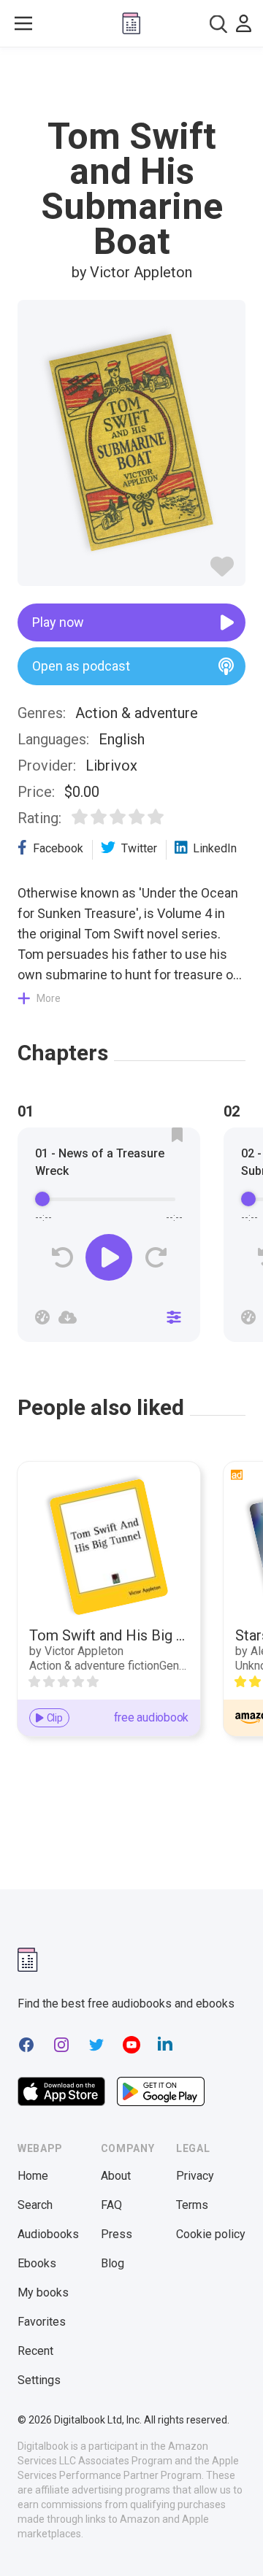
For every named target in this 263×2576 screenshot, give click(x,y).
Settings (39, 2380)
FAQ (111, 2205)
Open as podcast (81, 666)
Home (33, 2176)
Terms (192, 2205)
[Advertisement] (131, 83)
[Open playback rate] (42, 1317)
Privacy (195, 2176)
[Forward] (155, 1258)
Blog (113, 2263)
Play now (58, 622)
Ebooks (37, 2263)
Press (117, 2234)
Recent (35, 2351)
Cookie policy (211, 2234)
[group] (109, 1239)
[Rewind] (62, 1258)
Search (35, 2205)
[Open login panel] (244, 23)
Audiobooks (48, 2234)
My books (43, 2292)
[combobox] (218, 24)
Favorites (42, 2322)
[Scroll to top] (237, 2544)
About (116, 2176)
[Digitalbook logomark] (28, 1960)
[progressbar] (109, 1199)
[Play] (109, 1257)
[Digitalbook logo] (131, 23)
